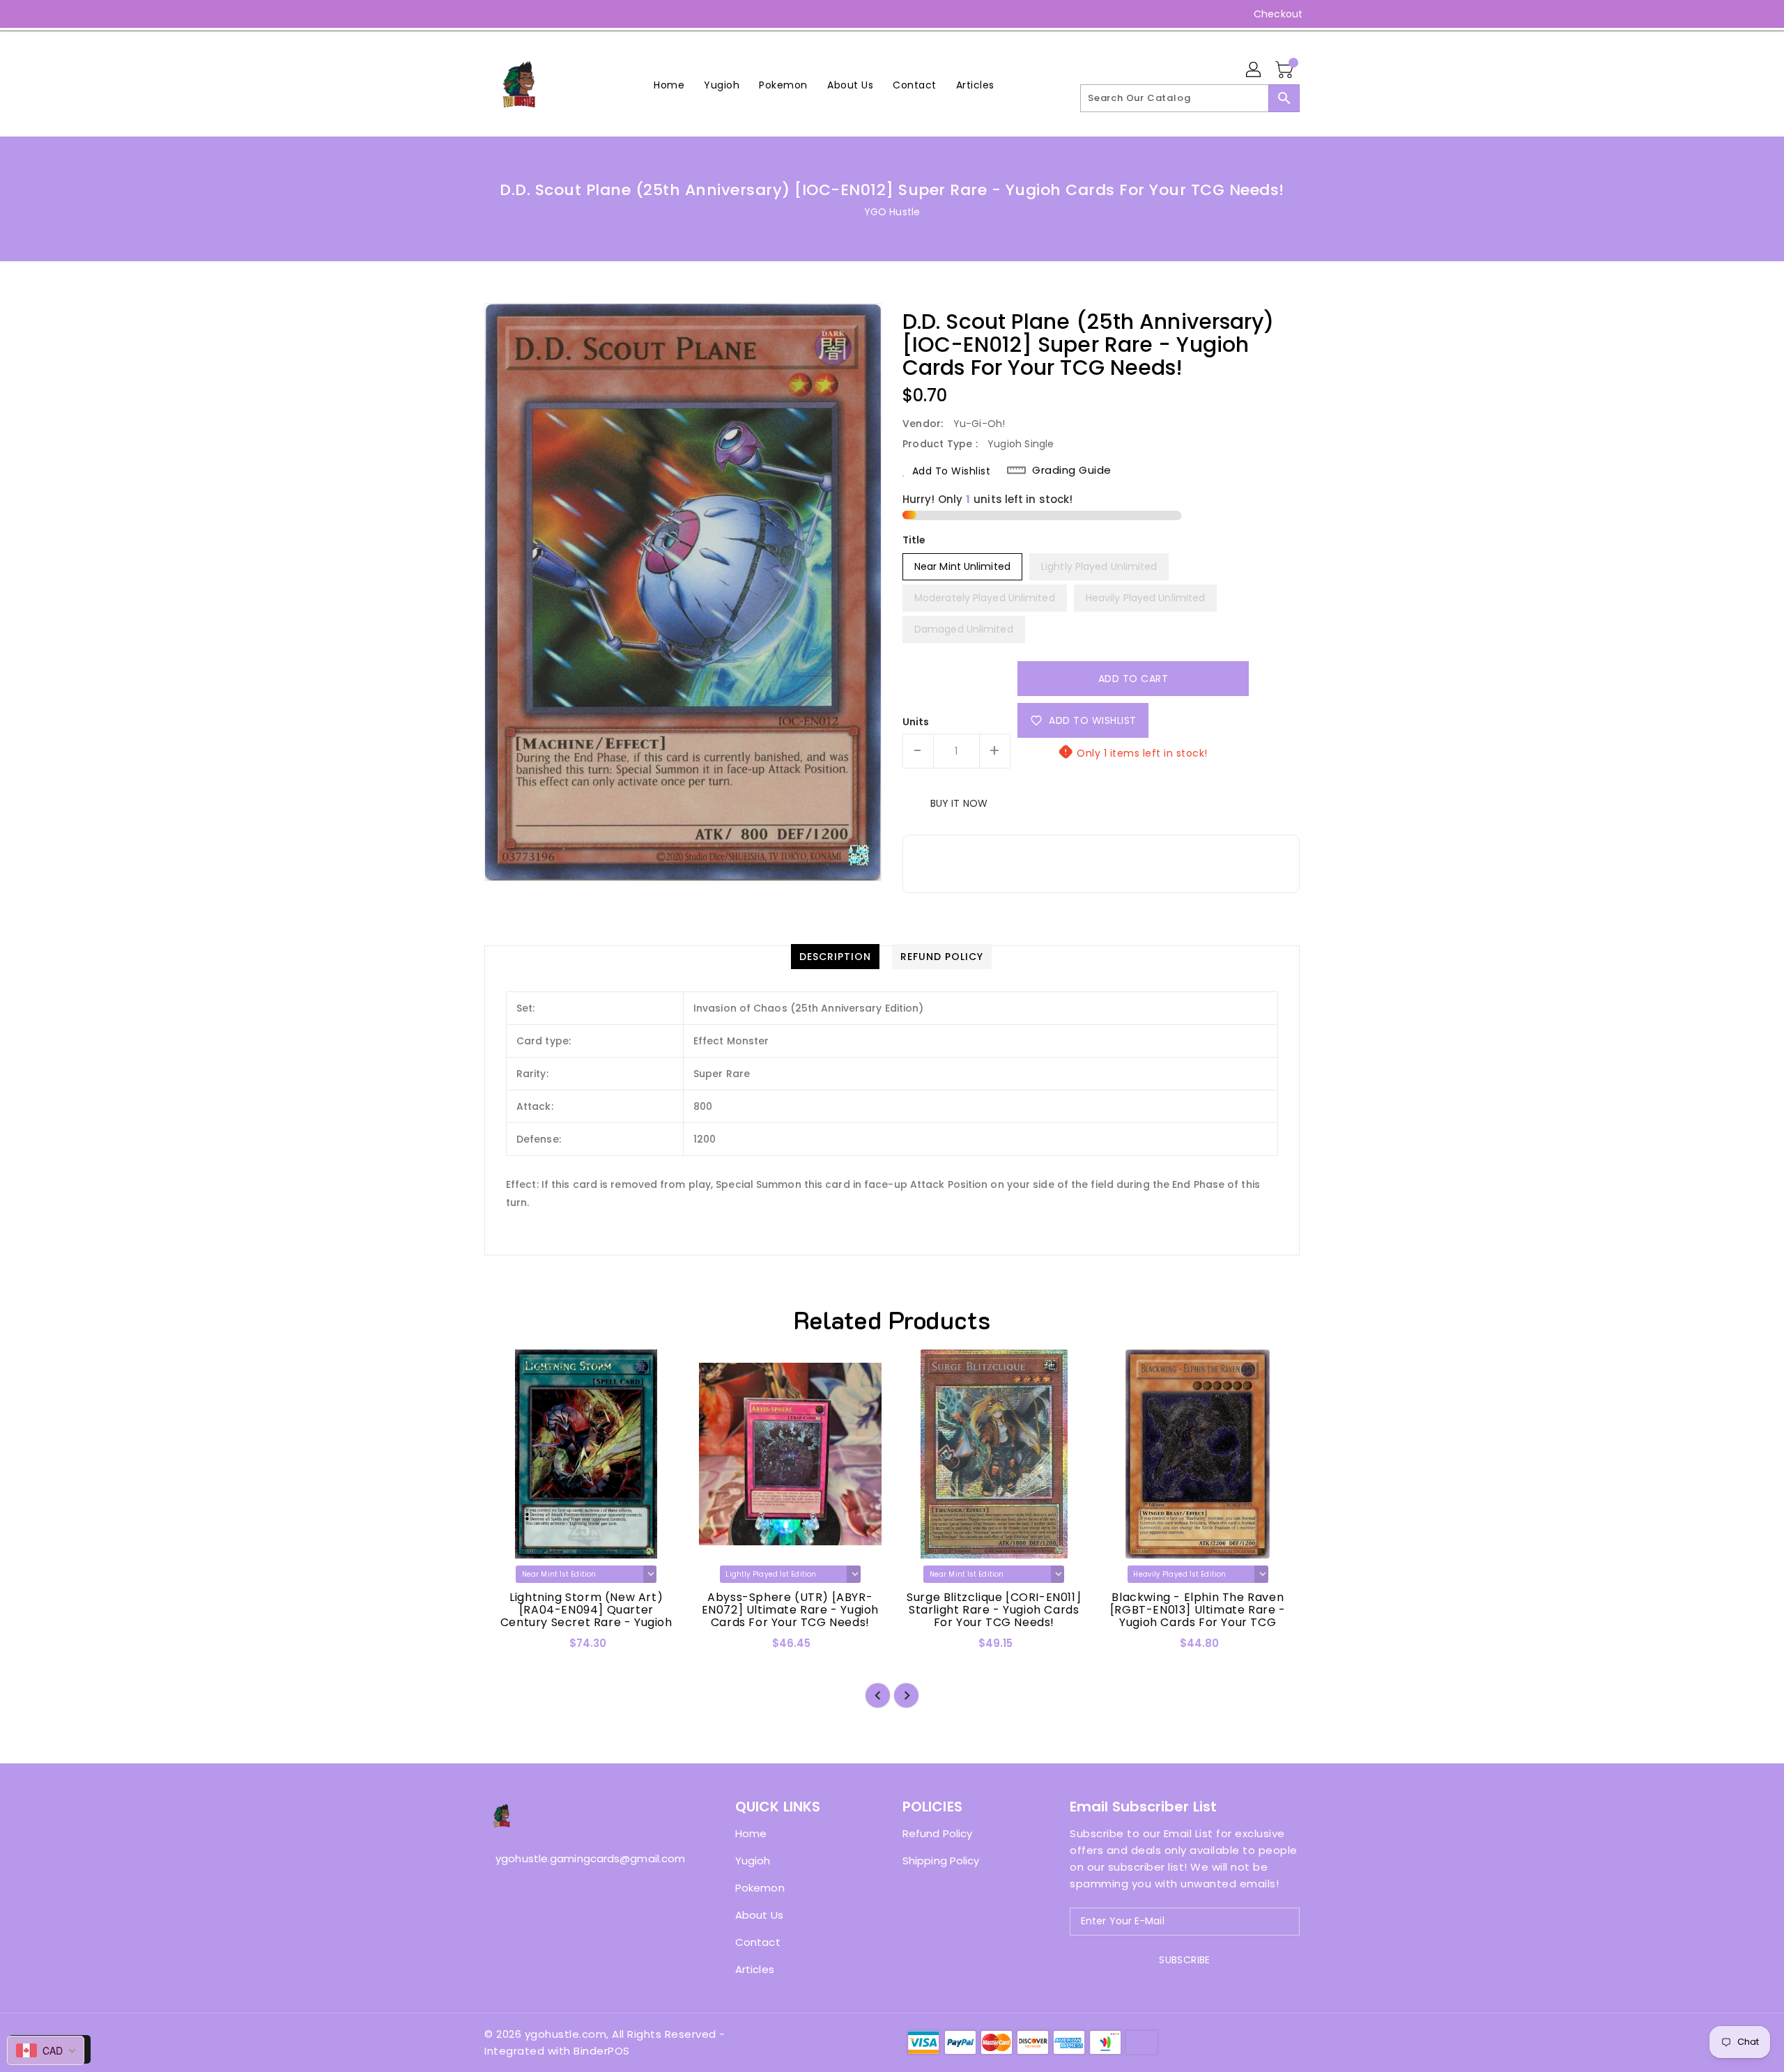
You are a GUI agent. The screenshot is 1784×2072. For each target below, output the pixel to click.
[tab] (835, 957)
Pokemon (760, 1888)
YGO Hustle (892, 212)
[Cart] (1286, 70)
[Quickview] (507, 1648)
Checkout (1278, 14)
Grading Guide (1072, 470)
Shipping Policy (941, 1861)
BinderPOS (602, 2051)
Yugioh (753, 1861)
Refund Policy (937, 1833)
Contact (758, 1942)
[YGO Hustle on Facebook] (465, 14)
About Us (759, 1915)
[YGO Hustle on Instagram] (491, 14)
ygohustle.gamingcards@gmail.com (582, 1858)
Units (916, 722)
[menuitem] (669, 85)
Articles (755, 1969)
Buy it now (959, 803)
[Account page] (1254, 70)
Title (914, 540)
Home (751, 1833)
